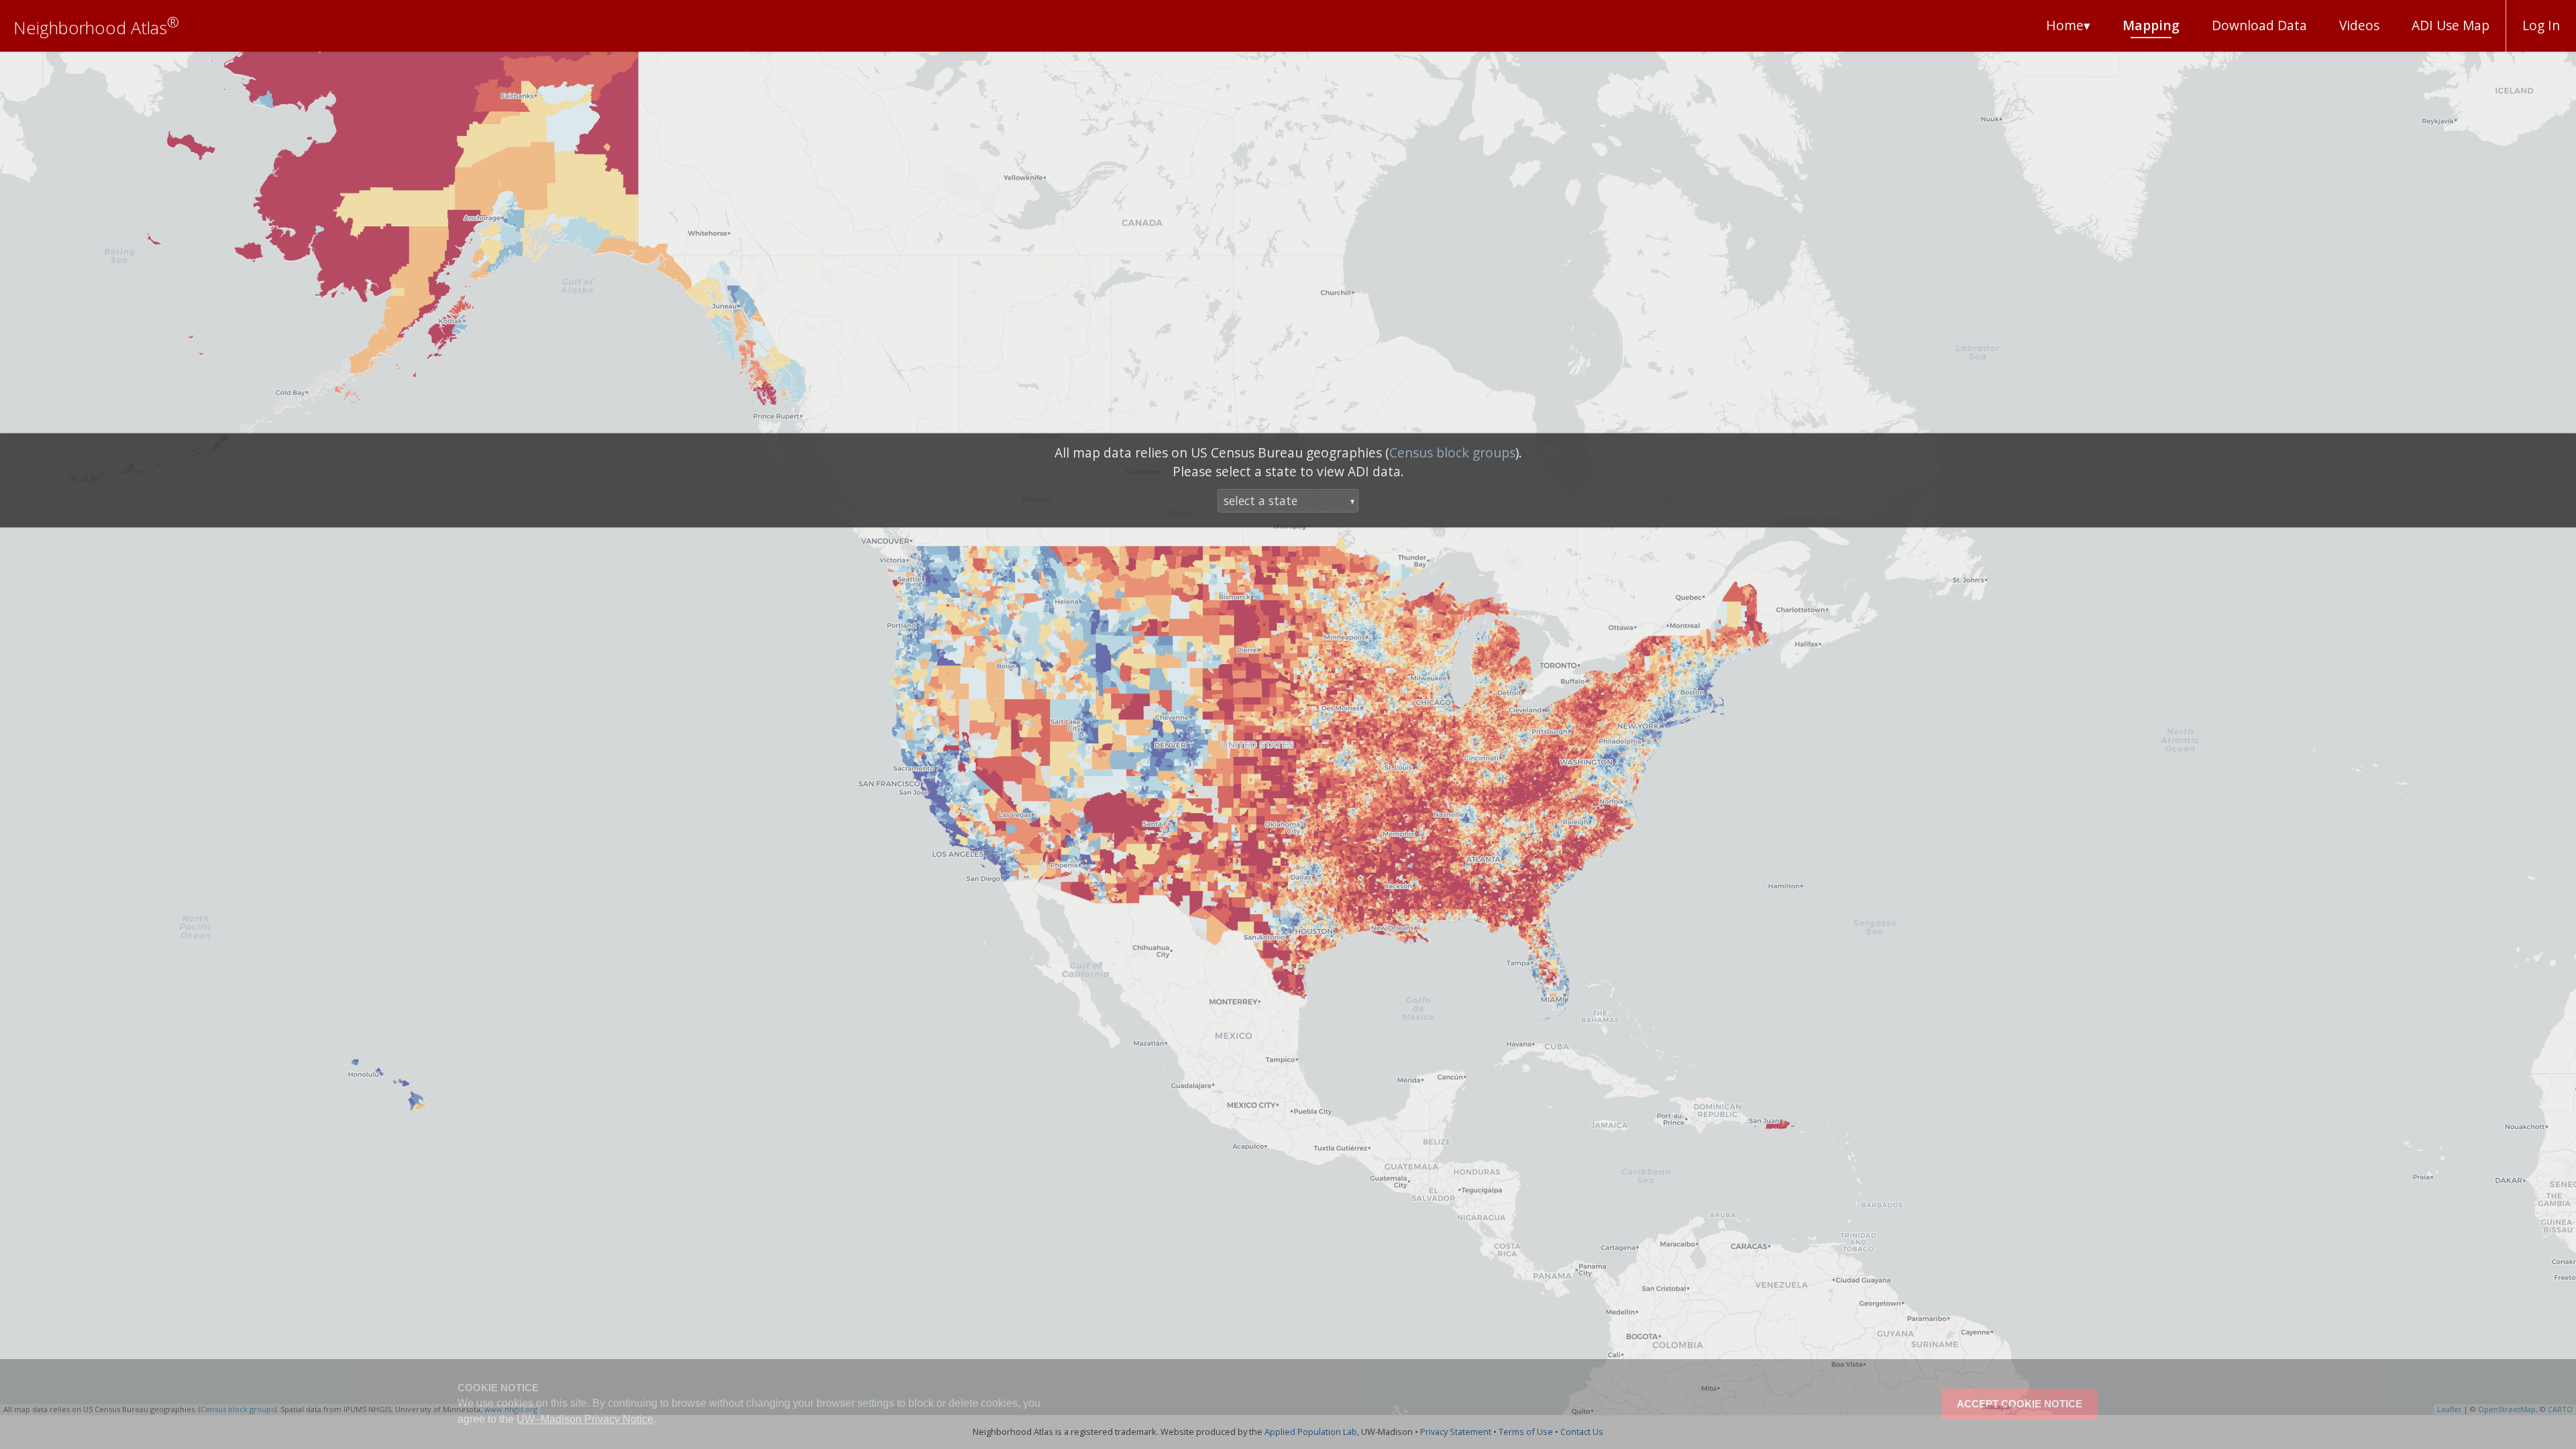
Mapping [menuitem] (2151, 25)
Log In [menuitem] (2541, 25)
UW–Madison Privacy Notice (585, 1419)
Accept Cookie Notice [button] (2020, 1404)
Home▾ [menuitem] (2068, 25)
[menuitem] (2259, 26)
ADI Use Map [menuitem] (2451, 25)
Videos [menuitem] (2359, 25)
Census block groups (1452, 452)
